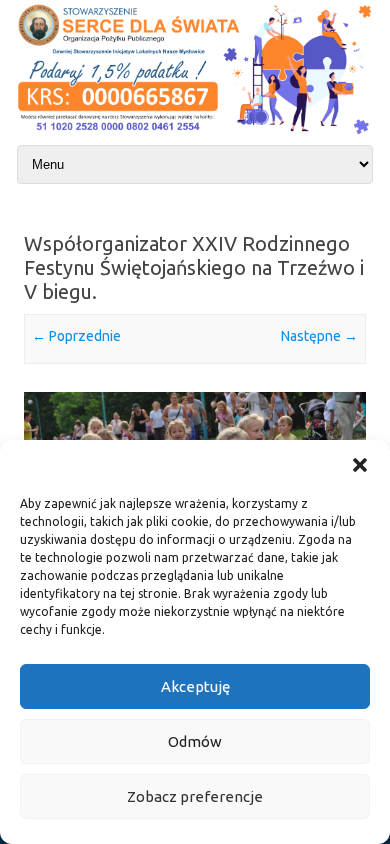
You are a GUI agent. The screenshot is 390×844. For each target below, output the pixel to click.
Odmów (195, 741)
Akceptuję (195, 686)
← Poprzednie (76, 336)
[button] (360, 465)
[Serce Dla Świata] (195, 136)
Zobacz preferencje (195, 796)
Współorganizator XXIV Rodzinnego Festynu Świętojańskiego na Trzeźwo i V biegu (194, 267)
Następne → (319, 336)
